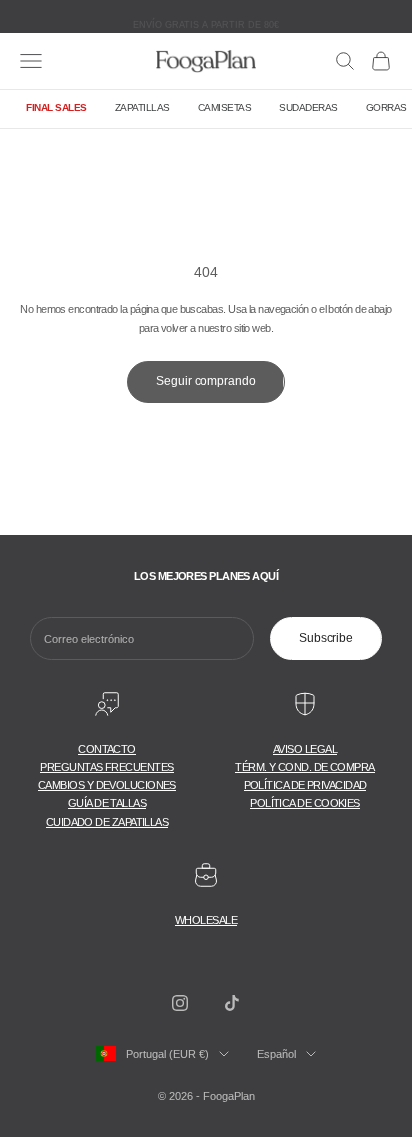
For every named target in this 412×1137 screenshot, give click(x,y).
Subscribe (326, 638)
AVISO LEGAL (305, 749)
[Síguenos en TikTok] (232, 1003)
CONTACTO (107, 749)
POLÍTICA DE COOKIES (305, 803)
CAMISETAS (225, 107)
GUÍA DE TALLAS (107, 803)
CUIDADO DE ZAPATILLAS (107, 822)
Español (276, 1054)
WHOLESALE (206, 920)
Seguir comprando (205, 381)
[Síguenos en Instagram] (180, 1003)
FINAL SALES (56, 107)
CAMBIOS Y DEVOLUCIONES (107, 785)
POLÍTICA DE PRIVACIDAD (305, 785)
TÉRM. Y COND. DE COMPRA (304, 767)
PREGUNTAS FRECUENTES (106, 767)
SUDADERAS (308, 107)
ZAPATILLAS (142, 107)
